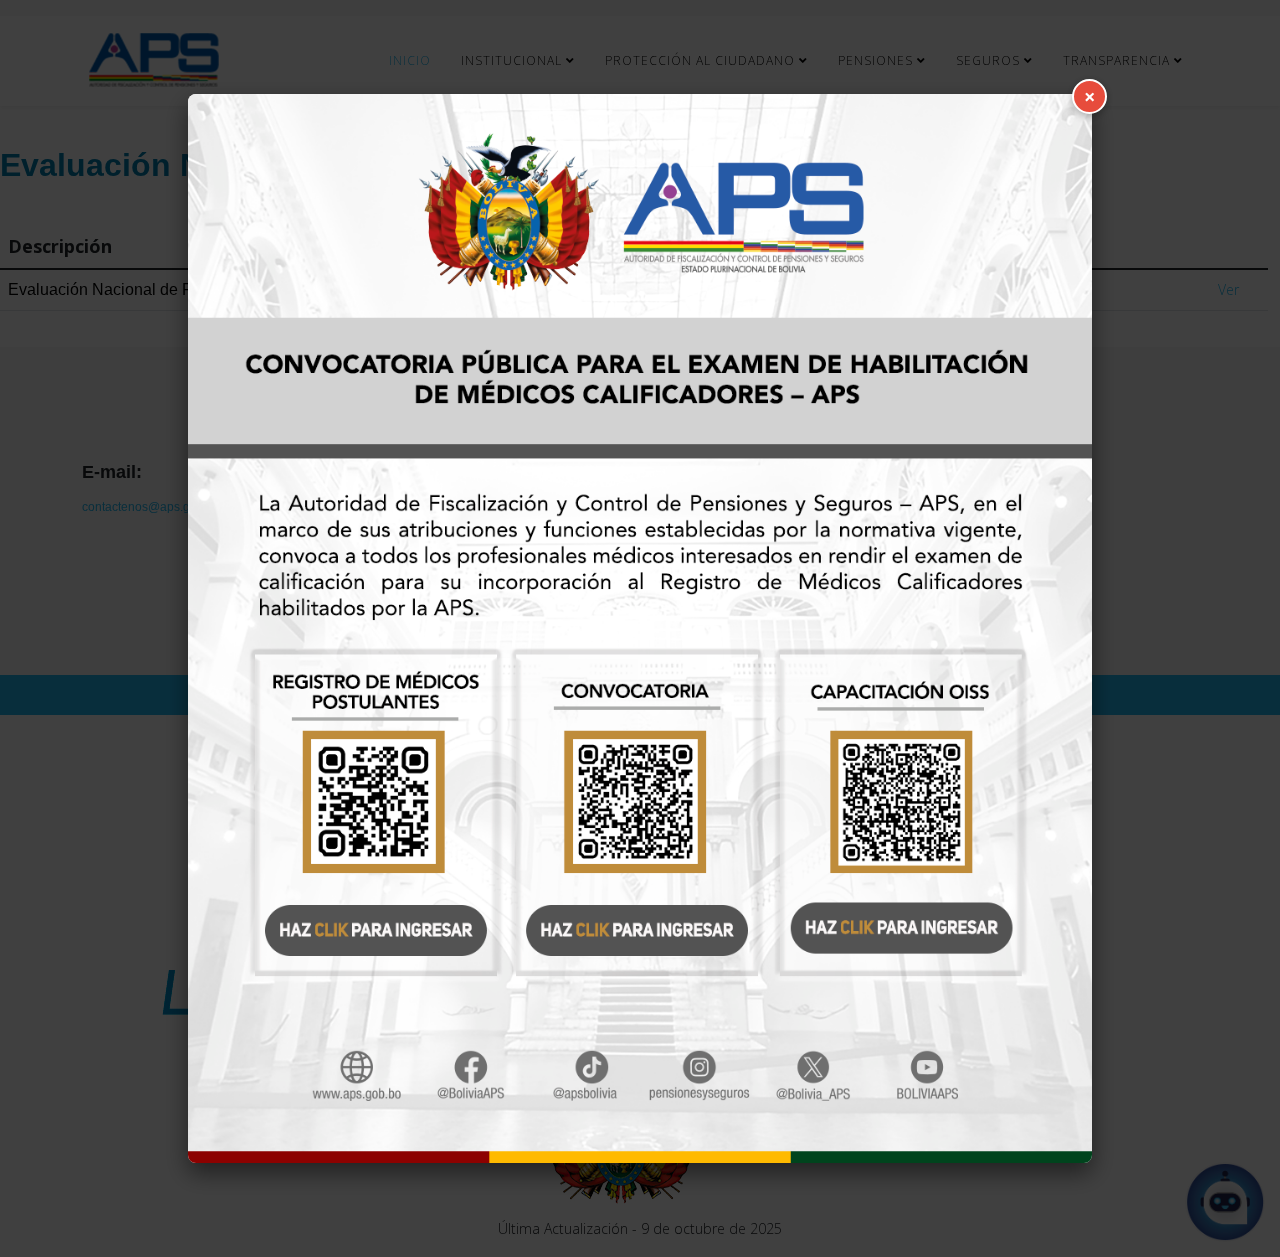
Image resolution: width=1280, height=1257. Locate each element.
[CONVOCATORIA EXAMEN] (640, 794)
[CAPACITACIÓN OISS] (921, 794)
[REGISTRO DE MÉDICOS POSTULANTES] (359, 794)
